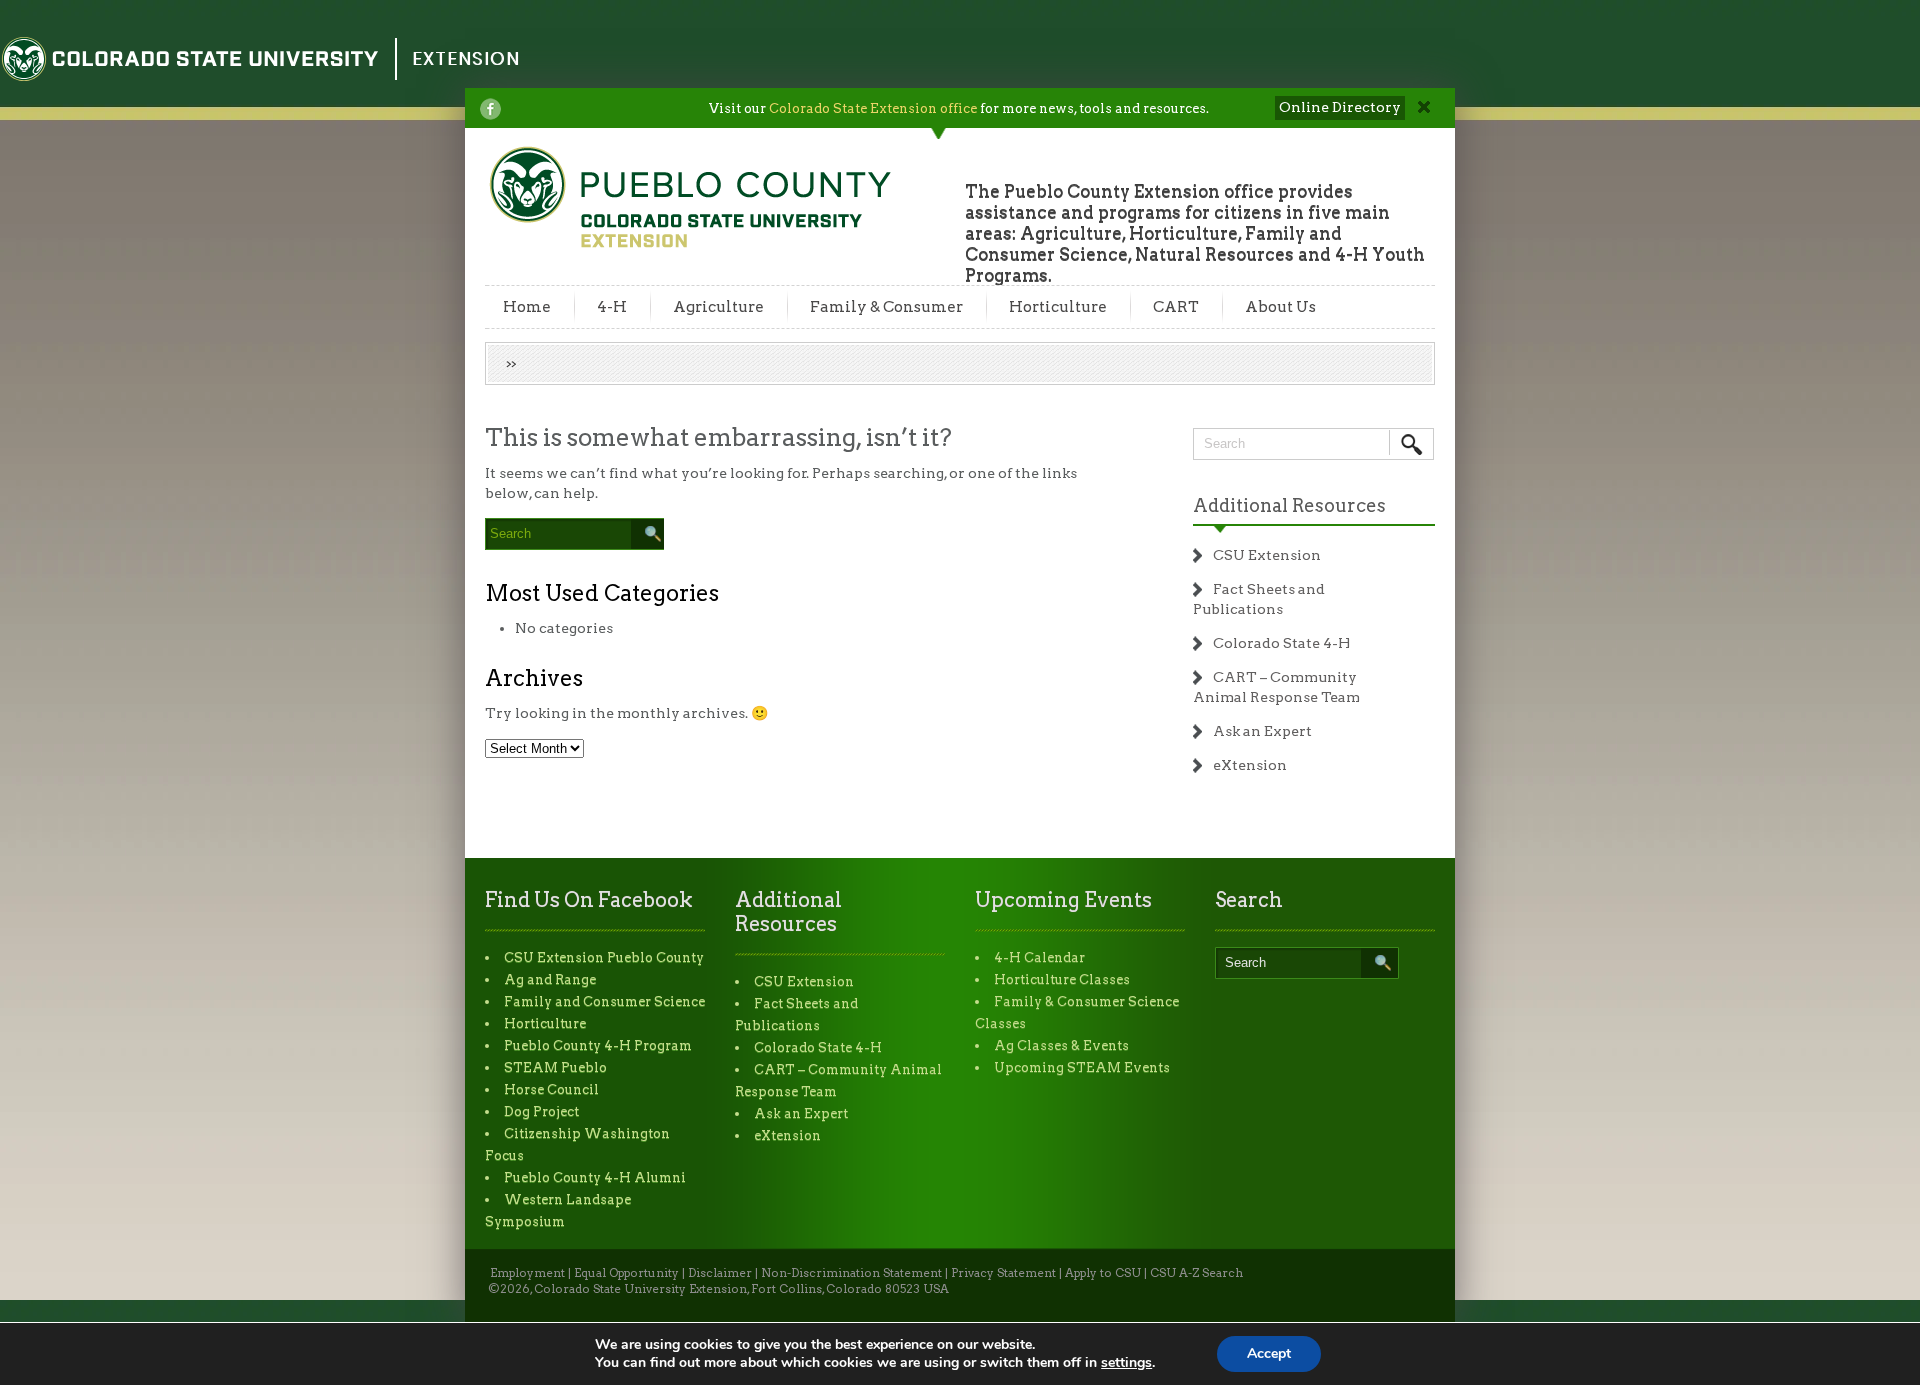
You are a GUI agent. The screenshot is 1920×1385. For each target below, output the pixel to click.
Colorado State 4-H (1281, 643)
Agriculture (718, 307)
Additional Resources (1289, 505)
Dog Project (541, 1111)
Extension (466, 58)
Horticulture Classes (1062, 979)
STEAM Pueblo (555, 1067)
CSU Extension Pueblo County (604, 957)
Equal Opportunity (626, 1273)
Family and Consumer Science (604, 1001)
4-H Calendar (1039, 957)
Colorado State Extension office (873, 108)
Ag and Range (550, 979)
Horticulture (1058, 307)
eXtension (1250, 765)
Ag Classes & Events (1061, 1045)
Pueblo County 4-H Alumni (595, 1177)
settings (1126, 1363)
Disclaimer (720, 1273)
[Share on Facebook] (490, 109)
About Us (1280, 307)
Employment (527, 1273)
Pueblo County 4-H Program (598, 1045)
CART (1176, 307)
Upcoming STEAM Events (1082, 1067)
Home (527, 307)
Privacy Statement (1003, 1273)
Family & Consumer (886, 307)
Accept (1269, 1353)
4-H (612, 307)
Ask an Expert (1262, 731)
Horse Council (551, 1089)
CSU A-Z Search (1196, 1273)
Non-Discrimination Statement (851, 1273)
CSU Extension (1267, 555)
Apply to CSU (1103, 1273)
